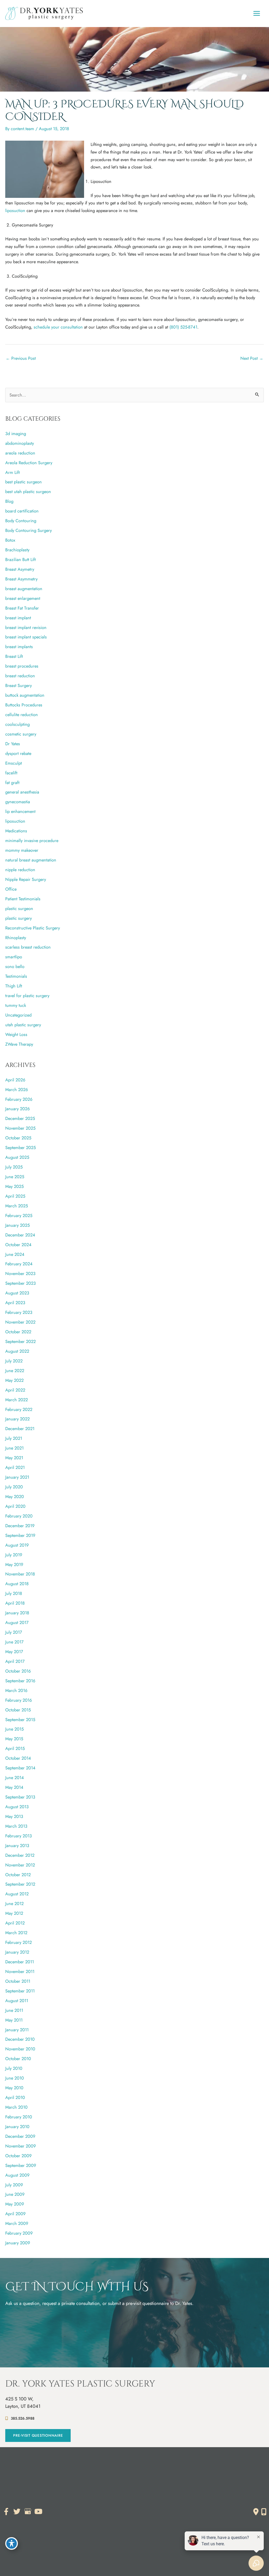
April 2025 (15, 1196)
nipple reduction (20, 870)
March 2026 (17, 1089)
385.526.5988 (23, 2418)
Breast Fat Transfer (22, 608)
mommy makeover (22, 850)
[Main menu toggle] (257, 14)
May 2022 (14, 1380)
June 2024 (15, 1254)
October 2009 (18, 2156)
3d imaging (16, 433)
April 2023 (15, 1303)
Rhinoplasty (16, 938)
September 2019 (20, 1535)
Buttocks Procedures (24, 705)
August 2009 (17, 2175)
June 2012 (14, 1903)
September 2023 (20, 1283)
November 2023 (20, 1273)
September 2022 (20, 1341)
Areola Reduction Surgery (29, 463)
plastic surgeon (19, 908)
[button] (38, 2435)
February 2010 (19, 2117)
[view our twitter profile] (17, 2512)
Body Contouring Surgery (29, 530)
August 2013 (17, 1807)
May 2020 (15, 1496)
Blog (9, 501)
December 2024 (20, 1235)
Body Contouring (21, 521)
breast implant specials (26, 637)
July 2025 (14, 1167)
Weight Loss (16, 1034)
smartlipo (14, 957)
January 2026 (17, 1109)
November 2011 (20, 1971)
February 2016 (19, 1700)
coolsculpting (17, 724)
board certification (22, 511)
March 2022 (17, 1400)
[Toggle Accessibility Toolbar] (12, 2543)
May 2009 (15, 2204)
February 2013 (19, 1836)
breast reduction (20, 676)
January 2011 (17, 2030)
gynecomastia (18, 802)
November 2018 (20, 1574)
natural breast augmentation (31, 860)
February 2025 (19, 1215)
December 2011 (20, 1962)
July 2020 (14, 1487)
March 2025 (17, 1206)
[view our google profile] (28, 2512)
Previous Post (21, 358)
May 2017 (14, 1652)
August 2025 (17, 1157)
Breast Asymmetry (21, 579)
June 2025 (15, 1177)
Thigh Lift (14, 986)
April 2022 (15, 1390)
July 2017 (14, 1632)
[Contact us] (256, 2512)
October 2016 (18, 1671)
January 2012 (17, 1952)
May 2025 (14, 1186)
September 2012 (20, 1884)
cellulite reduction (22, 715)
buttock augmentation (25, 695)
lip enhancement (20, 811)
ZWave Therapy (19, 1044)
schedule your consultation (58, 327)
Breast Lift (14, 656)
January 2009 (18, 2243)
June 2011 (14, 2010)
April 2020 (15, 1506)
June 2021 (14, 1448)
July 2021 (14, 1438)
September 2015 (20, 1720)
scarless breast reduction (28, 947)
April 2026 (15, 1080)
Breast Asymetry (20, 569)
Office (11, 889)
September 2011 (20, 1991)
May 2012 (14, 1913)
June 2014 (15, 1778)
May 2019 (14, 1564)
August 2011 (17, 2001)
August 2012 (17, 1894)
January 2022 (17, 1419)
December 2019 (20, 1526)
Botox (10, 540)
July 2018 (14, 1593)
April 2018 (15, 1603)
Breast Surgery (19, 685)
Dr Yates (13, 744)
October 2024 (18, 1245)
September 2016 (20, 1681)
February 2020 (19, 1516)
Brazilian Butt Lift (20, 559)
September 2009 (21, 2165)
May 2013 (14, 1816)
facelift (11, 773)
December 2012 (20, 1855)
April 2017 (15, 1661)
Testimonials (16, 976)
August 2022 (17, 1351)
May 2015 (14, 1739)
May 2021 (14, 1458)
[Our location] (264, 2512)
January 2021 (17, 1477)
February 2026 (19, 1099)
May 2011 (14, 2020)
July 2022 (14, 1361)
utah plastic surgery (23, 1025)
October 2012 (18, 1875)
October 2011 (18, 1981)
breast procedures (22, 666)
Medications (16, 831)
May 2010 (14, 2088)
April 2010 (15, 2097)
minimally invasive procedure (32, 840)
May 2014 (14, 1787)
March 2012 (16, 1933)
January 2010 (17, 2127)
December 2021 (20, 1429)
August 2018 (17, 1584)
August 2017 (17, 1622)
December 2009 (20, 2136)
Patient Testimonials (23, 899)
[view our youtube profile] (38, 2512)
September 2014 (20, 1768)
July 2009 (14, 2185)
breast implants (19, 647)
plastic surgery (19, 918)
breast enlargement (23, 598)
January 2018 (17, 1613)
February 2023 (19, 1312)
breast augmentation (24, 589)
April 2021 (15, 1467)
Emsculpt (14, 763)
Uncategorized (18, 1015)
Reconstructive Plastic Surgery (33, 928)
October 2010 (18, 2059)
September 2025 (20, 1147)
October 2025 (18, 1138)
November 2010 (20, 2049)
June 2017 (14, 1642)
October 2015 (18, 1710)
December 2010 (20, 2039)
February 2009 (19, 2233)
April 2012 (15, 1923)
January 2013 (17, 1845)
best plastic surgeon (24, 482)
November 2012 (20, 1865)
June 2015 (14, 1729)
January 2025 (17, 1225)
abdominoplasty (20, 443)
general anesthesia (22, 792)
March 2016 (16, 1690)
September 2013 (20, 1797)
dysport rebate (18, 753)
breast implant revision (26, 627)
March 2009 (17, 2223)
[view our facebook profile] (6, 2512)
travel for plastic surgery (27, 996)
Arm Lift (12, 472)
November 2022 (20, 1322)
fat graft (12, 782)
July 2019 (14, 1555)
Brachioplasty (17, 550)
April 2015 (15, 1748)
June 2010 (15, 2078)
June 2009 (15, 2194)
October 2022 (18, 1332)
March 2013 (16, 1826)
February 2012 (19, 1942)
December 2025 (20, 1118)
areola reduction (20, 453)
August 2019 (17, 1545)
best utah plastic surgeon (28, 491)
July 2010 (14, 2068)
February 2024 (19, 1264)
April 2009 (15, 2214)
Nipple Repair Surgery (26, 879)
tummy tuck (16, 1005)
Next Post (252, 358)
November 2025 (20, 1128)
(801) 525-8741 (183, 327)
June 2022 (15, 1371)
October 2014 (18, 1758)
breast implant (18, 618)
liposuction (15, 210)
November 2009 (20, 2146)
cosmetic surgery (21, 734)
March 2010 (16, 2107)
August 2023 (17, 1293)
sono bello (15, 966)
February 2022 (19, 1409)
